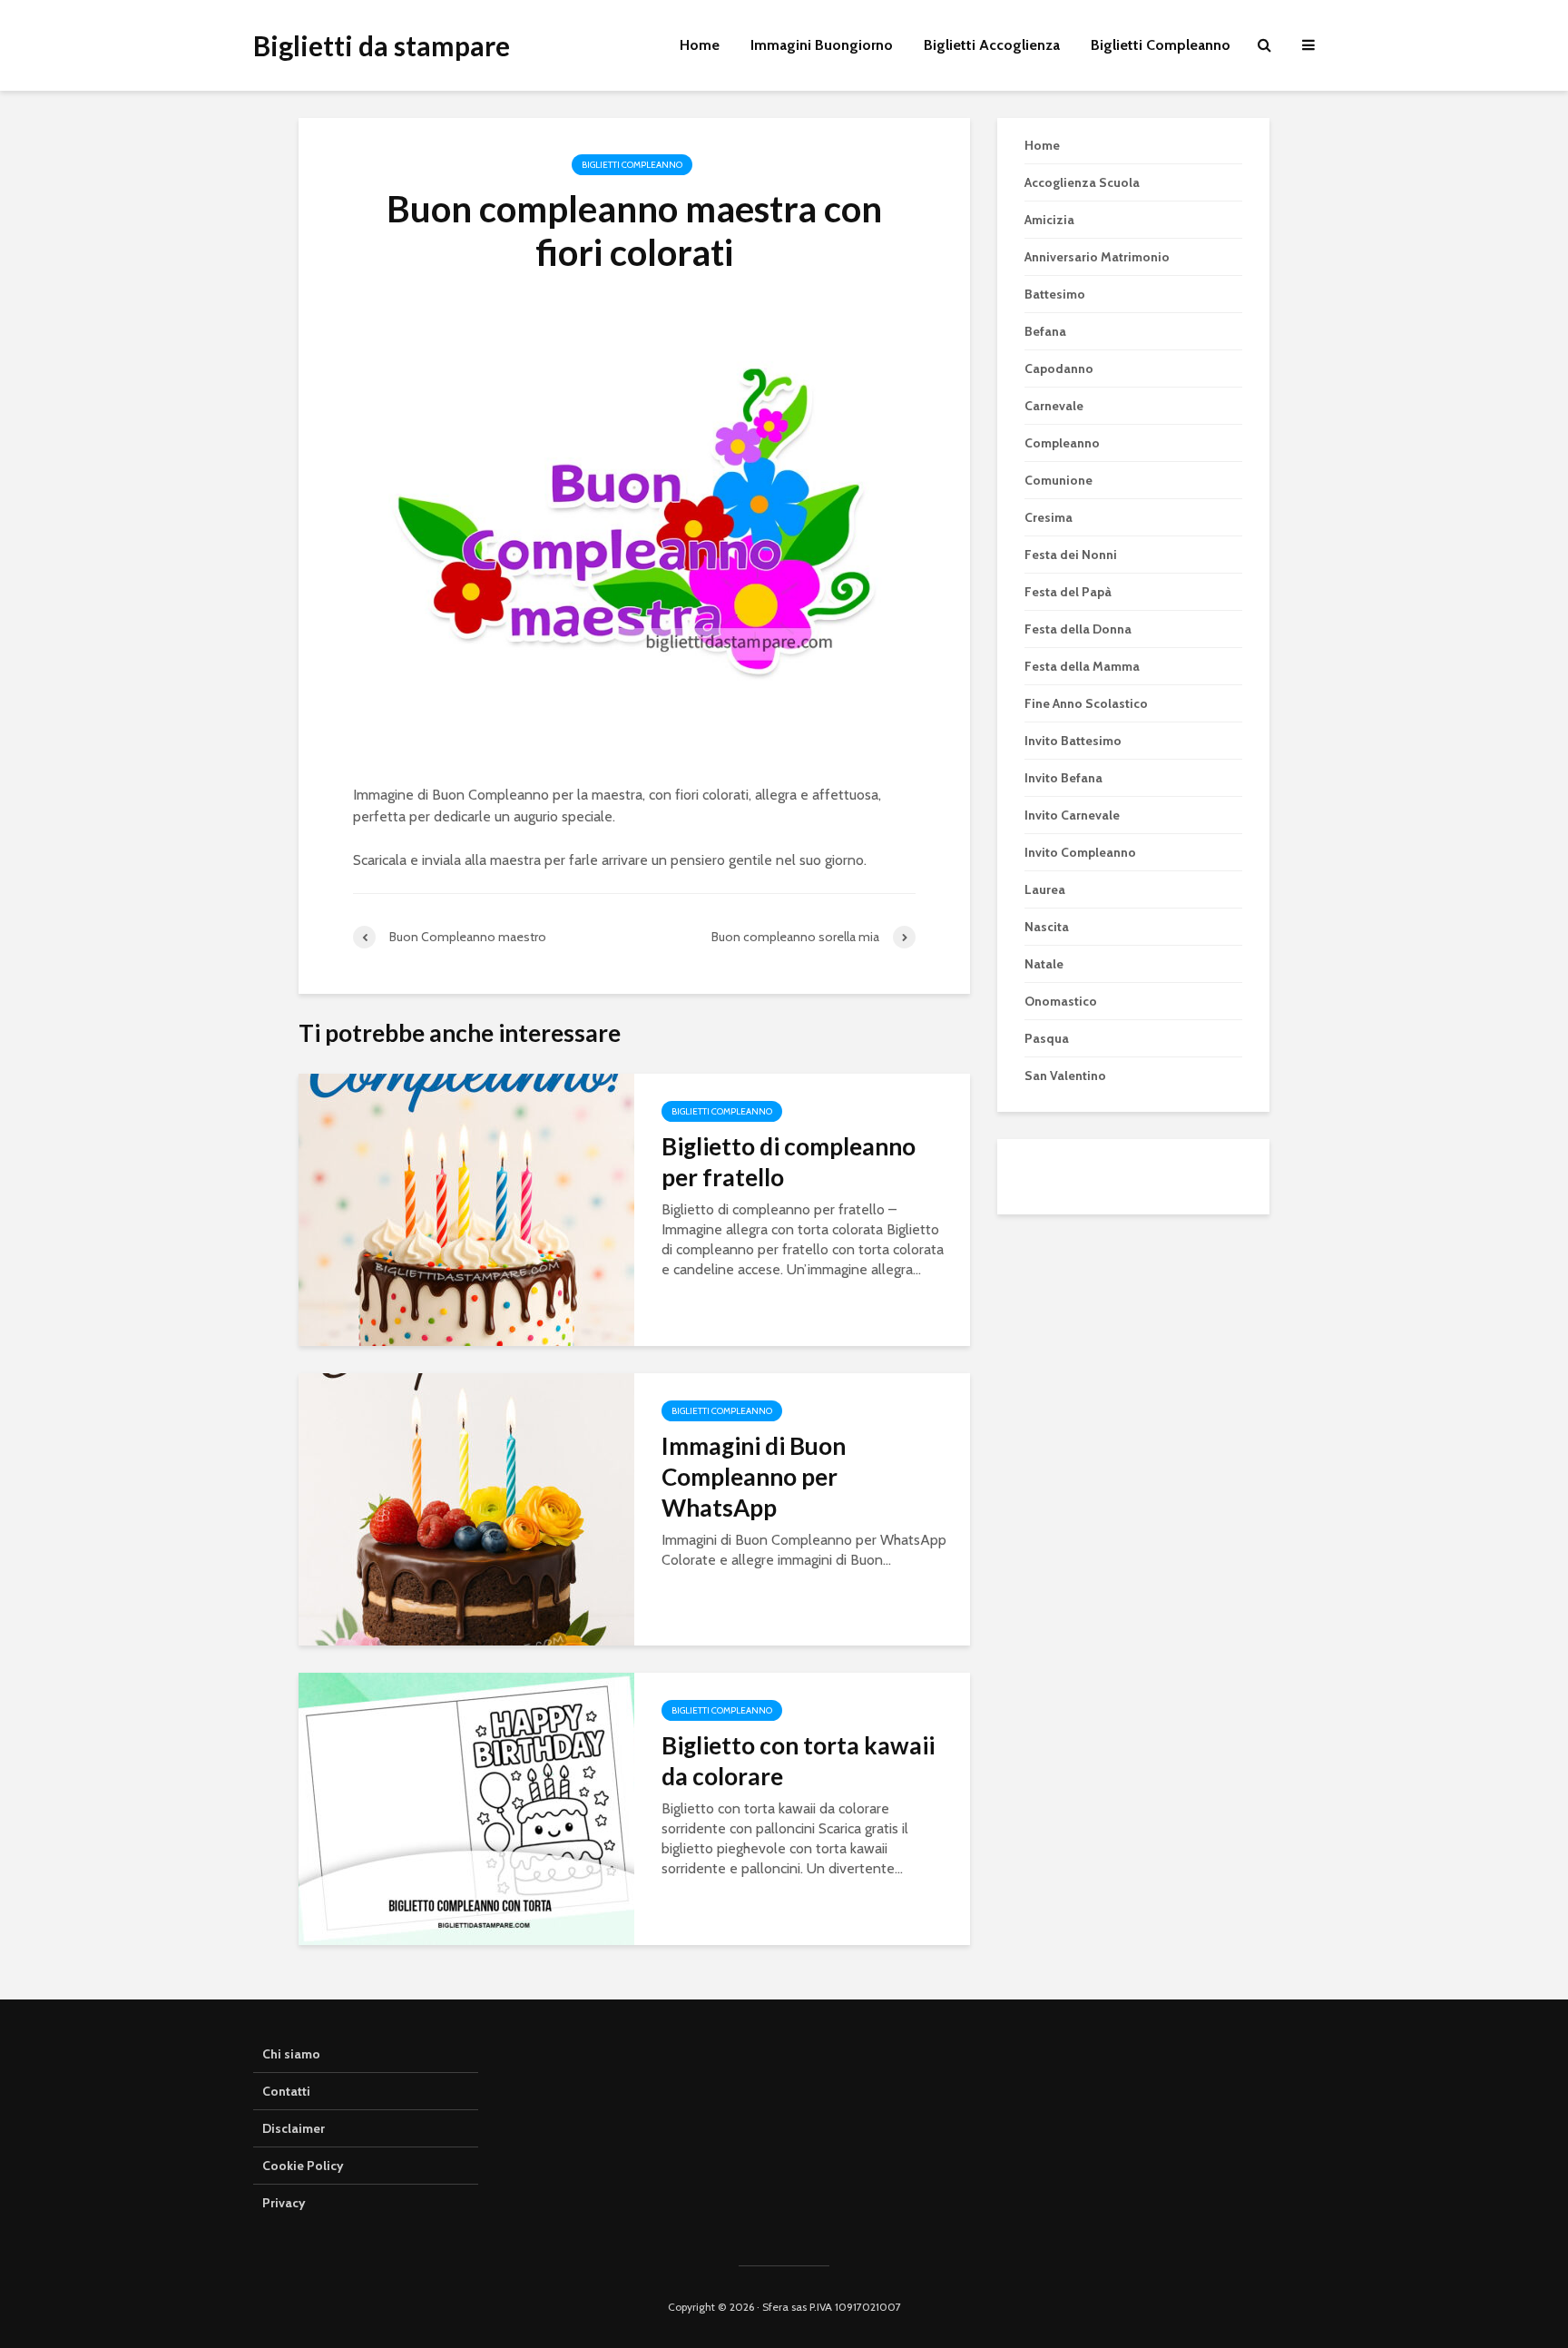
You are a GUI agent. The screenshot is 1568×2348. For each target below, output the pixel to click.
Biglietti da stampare (382, 45)
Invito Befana (1063, 778)
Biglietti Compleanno (1161, 45)
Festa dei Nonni (1071, 555)
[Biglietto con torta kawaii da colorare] (466, 1807)
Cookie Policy (303, 2166)
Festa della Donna (1078, 629)
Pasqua (1047, 1038)
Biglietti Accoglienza (992, 45)
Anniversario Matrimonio (1097, 257)
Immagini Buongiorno (822, 45)
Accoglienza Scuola (1082, 182)
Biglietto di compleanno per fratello (789, 1162)
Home (700, 45)
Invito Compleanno (1080, 852)
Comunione (1058, 480)
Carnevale (1054, 406)
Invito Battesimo (1073, 741)
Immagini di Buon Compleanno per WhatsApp (754, 1477)
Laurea (1045, 889)
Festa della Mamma (1082, 666)
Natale (1044, 964)
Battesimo (1055, 294)
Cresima (1049, 517)
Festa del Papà (1068, 592)
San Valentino (1065, 1076)
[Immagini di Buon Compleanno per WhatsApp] (466, 1507)
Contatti (286, 2091)
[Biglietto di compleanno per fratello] (466, 1208)
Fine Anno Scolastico (1086, 703)
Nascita (1047, 927)
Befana (1045, 331)
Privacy (284, 2203)
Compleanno (1062, 443)
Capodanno (1059, 368)
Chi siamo (291, 2054)
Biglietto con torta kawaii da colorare (798, 1761)
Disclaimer (294, 2128)
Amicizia (1049, 220)
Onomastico (1061, 1001)
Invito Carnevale (1072, 815)
